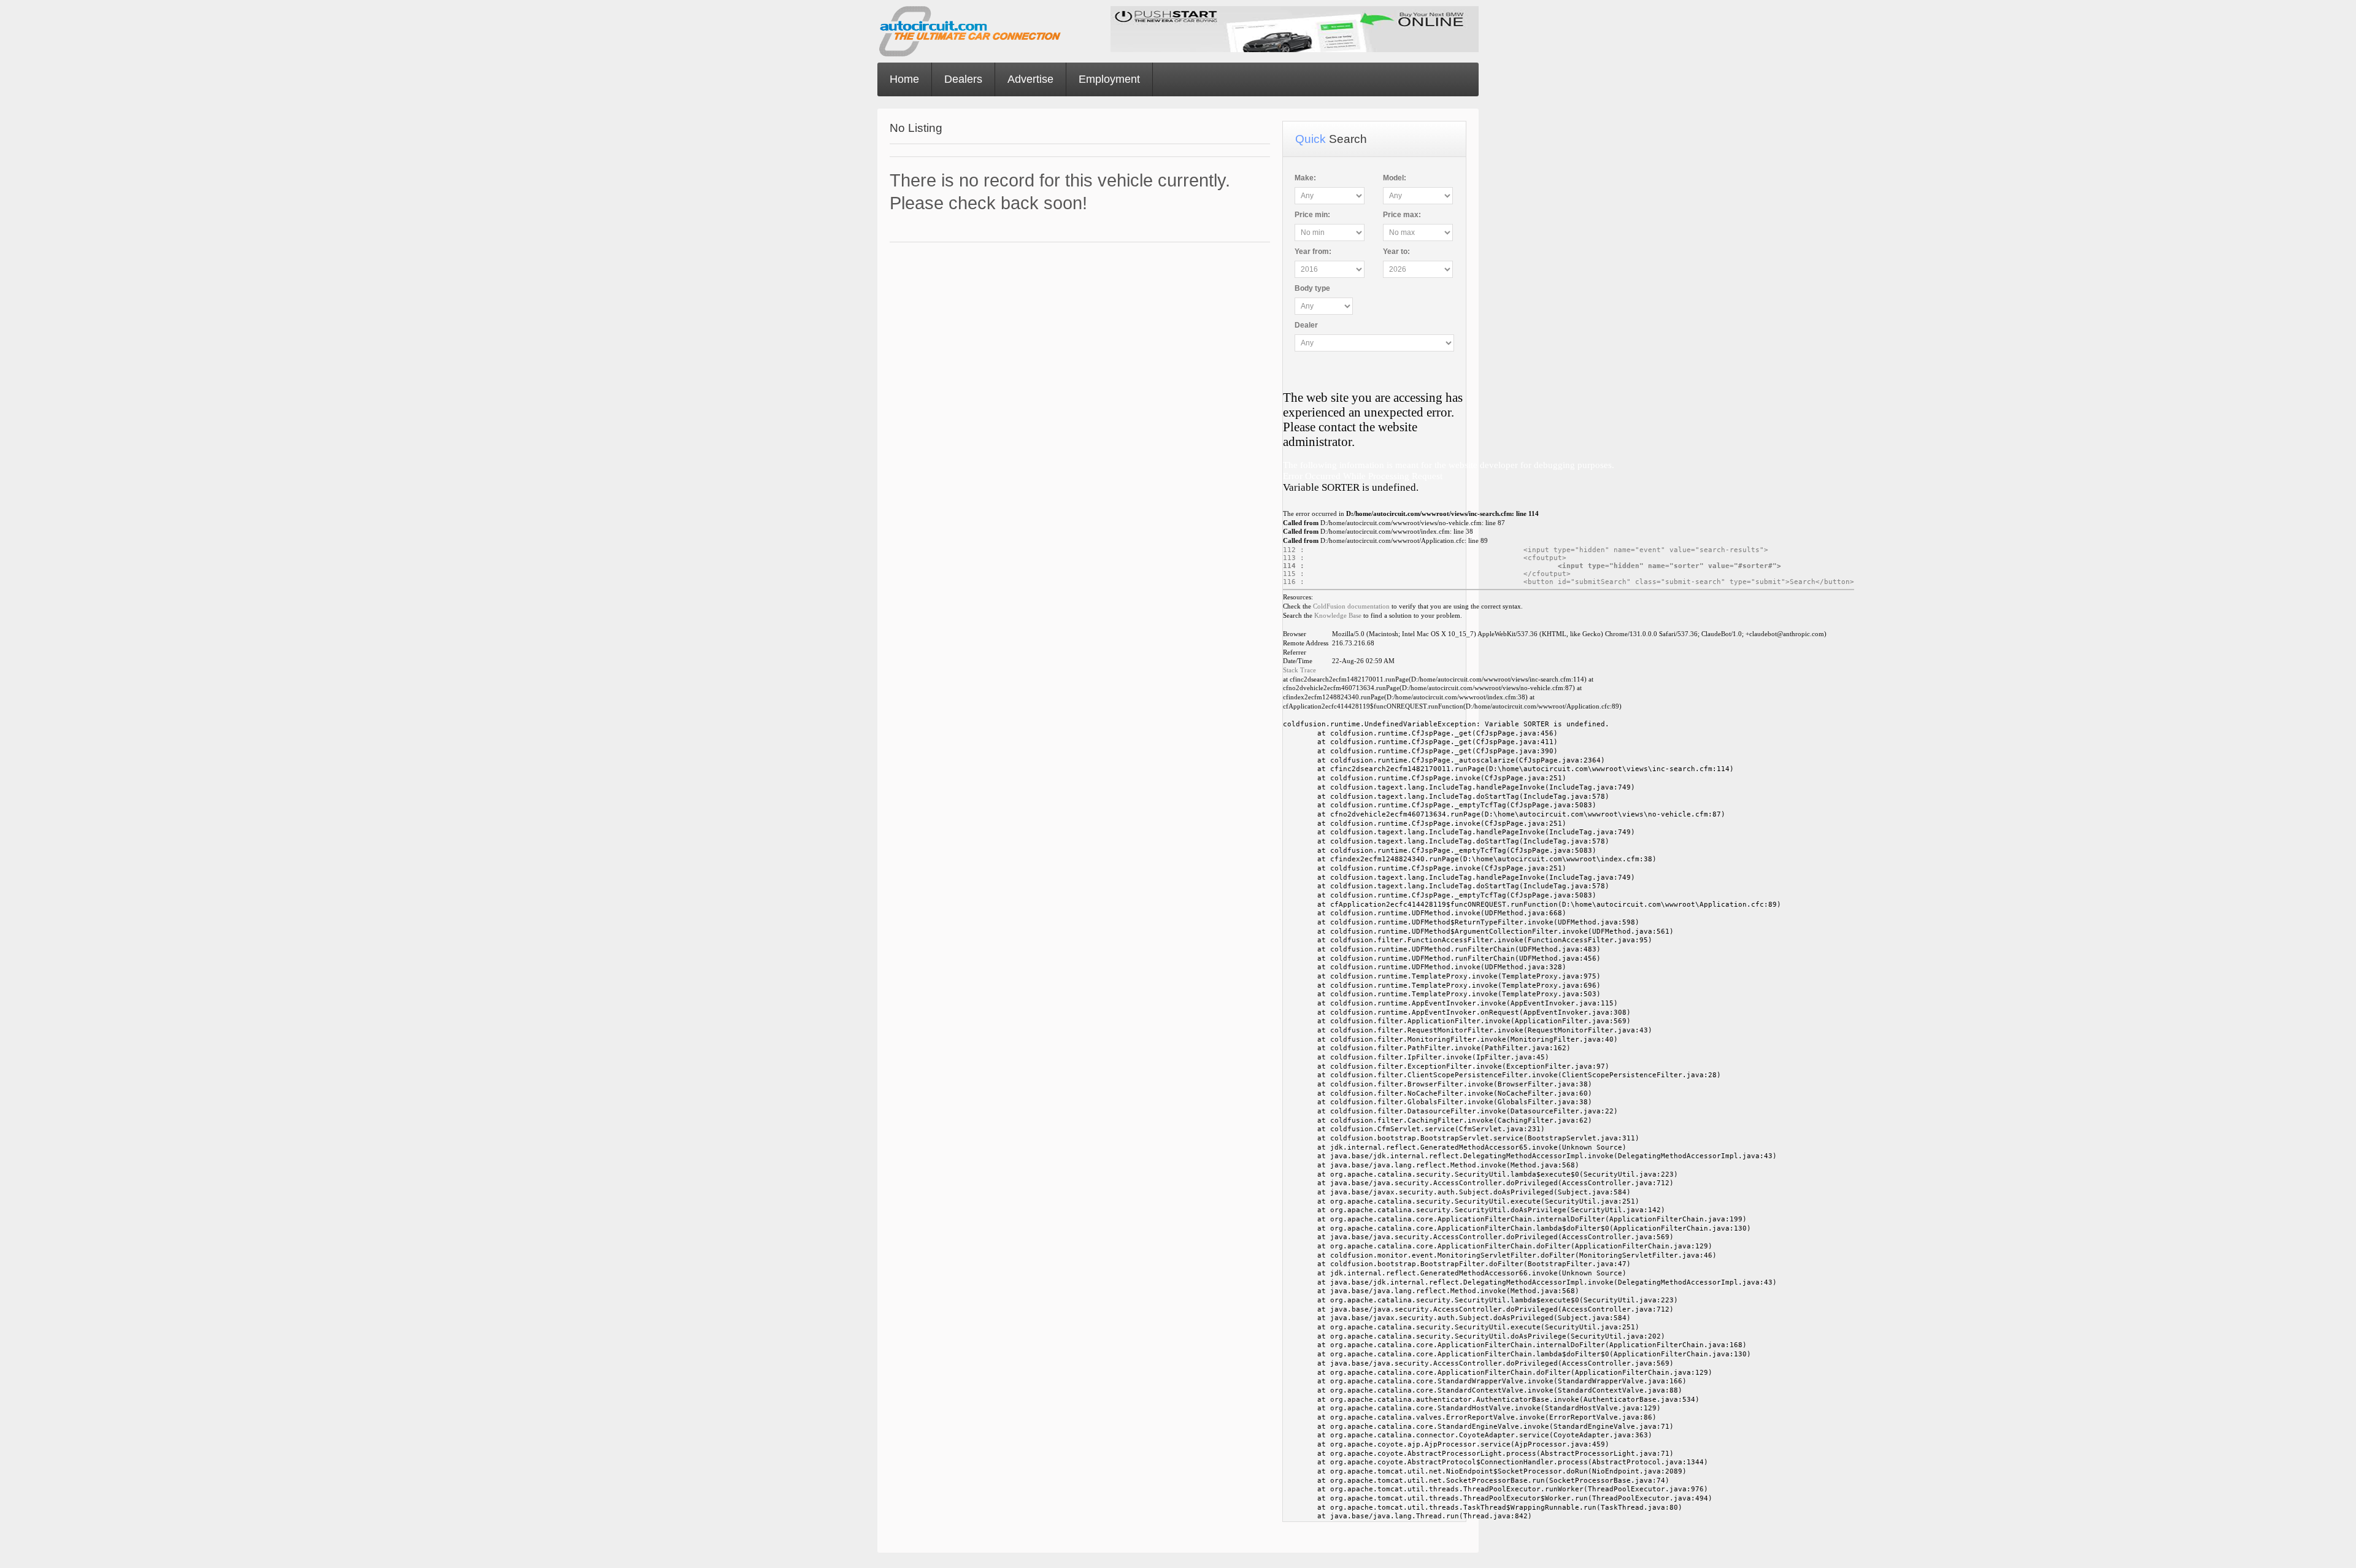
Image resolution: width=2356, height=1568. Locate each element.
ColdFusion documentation (1351, 606)
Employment (1109, 79)
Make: (1305, 178)
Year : (1313, 252)
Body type (1312, 288)
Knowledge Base (1338, 616)
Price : (1312, 215)
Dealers (963, 79)
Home (904, 79)
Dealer (1306, 325)
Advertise (1030, 79)
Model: (1395, 178)
